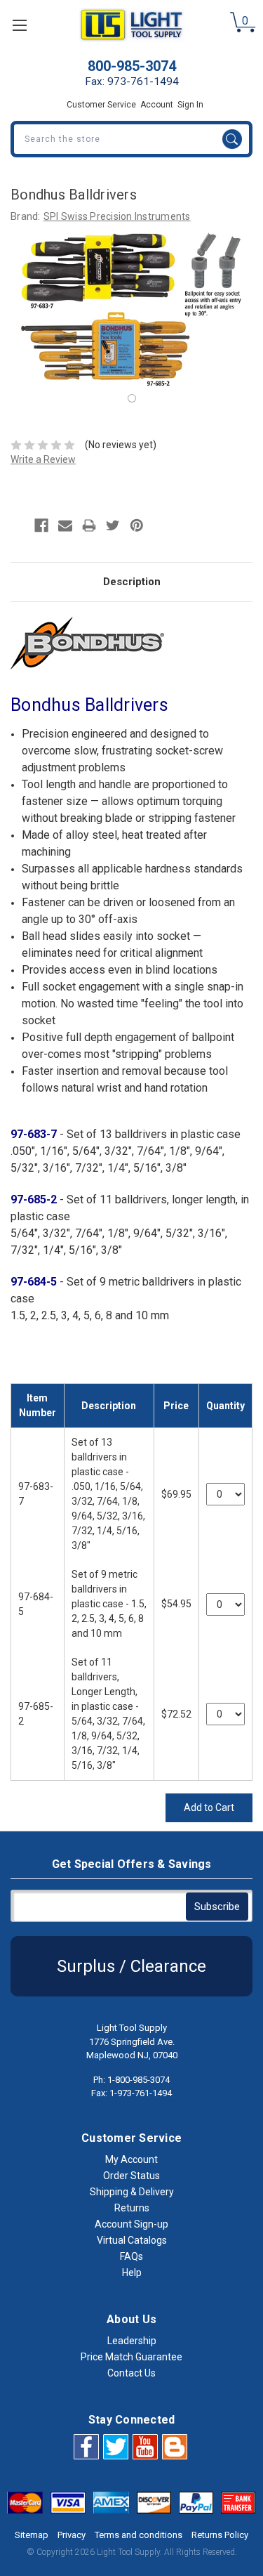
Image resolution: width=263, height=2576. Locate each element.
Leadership (132, 2341)
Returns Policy (220, 2535)
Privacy (72, 2535)
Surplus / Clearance (131, 1966)
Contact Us (131, 2373)
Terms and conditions (139, 2535)
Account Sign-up (131, 2224)
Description (132, 582)
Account (157, 105)
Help (132, 2273)
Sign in (190, 105)
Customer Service (101, 105)
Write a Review (43, 459)
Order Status (131, 2176)
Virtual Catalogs (132, 2240)
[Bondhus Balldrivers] (132, 398)
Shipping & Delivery (132, 2192)
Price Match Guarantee (131, 2357)
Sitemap (32, 2535)
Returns (132, 2208)
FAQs (131, 2256)
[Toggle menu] (19, 25)
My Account (131, 2159)
